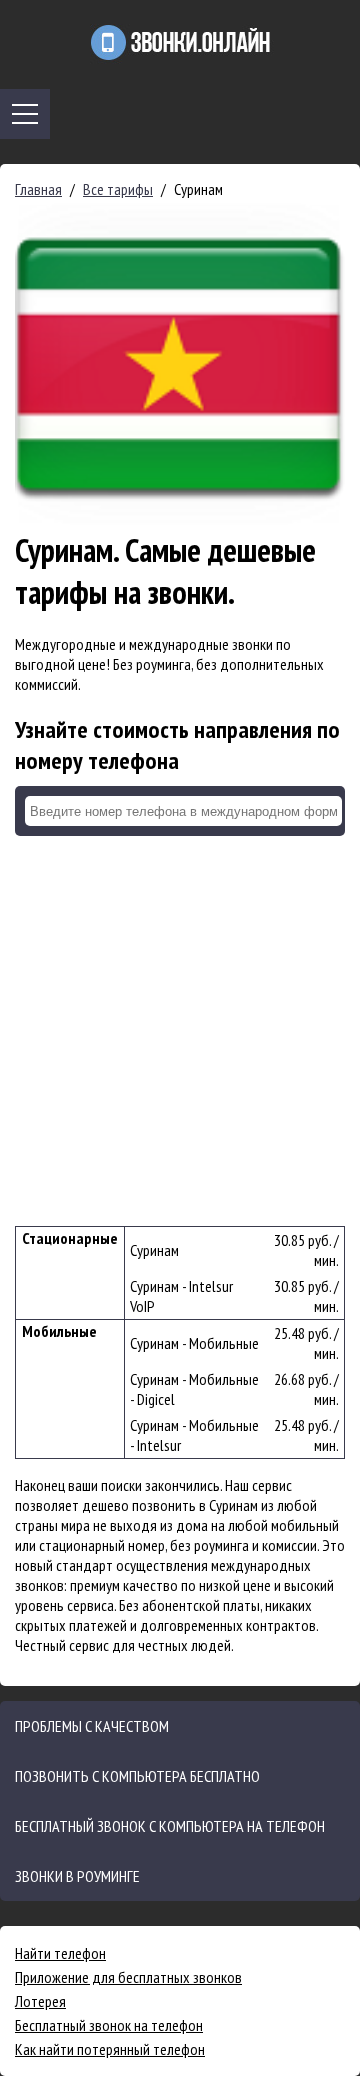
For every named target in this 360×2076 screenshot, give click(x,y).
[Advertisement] (180, 1031)
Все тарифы (118, 189)
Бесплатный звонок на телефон (109, 2025)
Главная (38, 189)
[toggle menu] (25, 114)
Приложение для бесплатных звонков (128, 1977)
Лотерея (40, 2001)
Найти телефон (60, 1953)
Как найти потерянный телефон (110, 2049)
